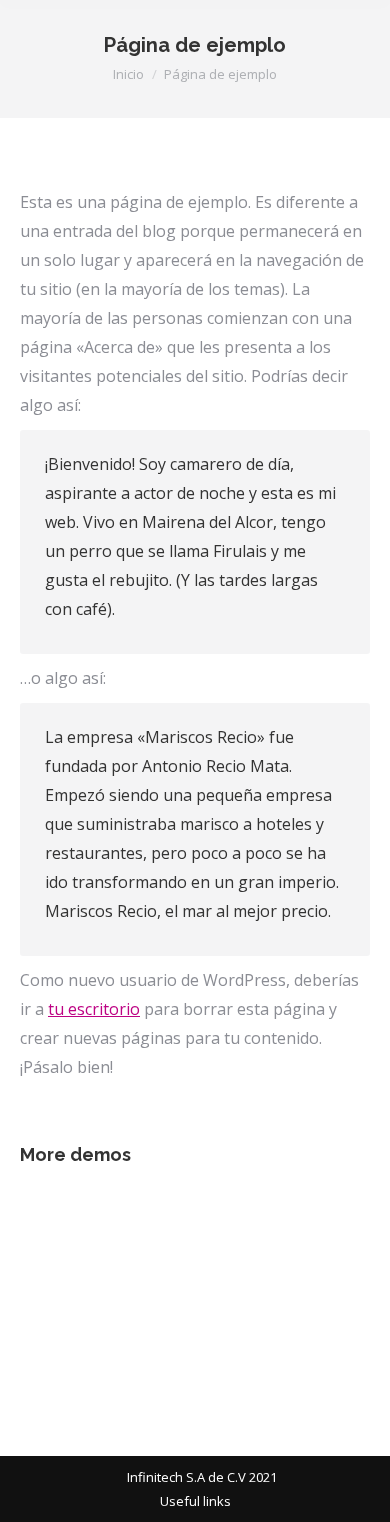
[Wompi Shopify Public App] (58, 1226)
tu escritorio (94, 1009)
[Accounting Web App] (135, 1303)
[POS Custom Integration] (212, 1226)
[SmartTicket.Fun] (289, 1226)
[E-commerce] (58, 1303)
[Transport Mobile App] (135, 1226)
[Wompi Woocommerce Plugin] (212, 1303)
